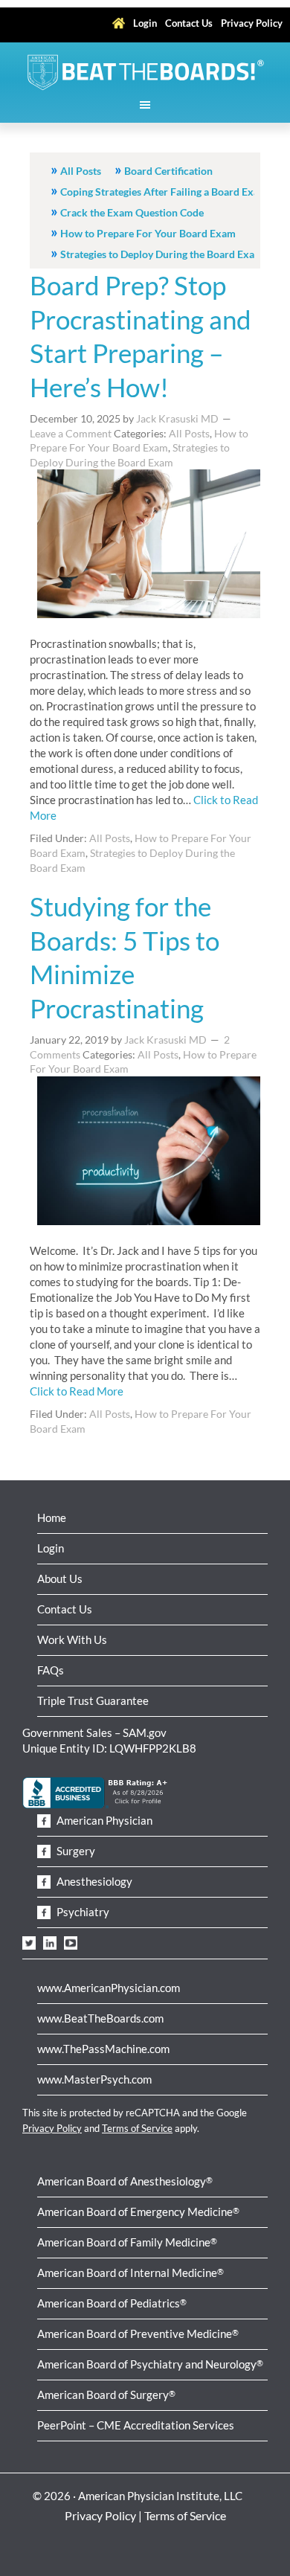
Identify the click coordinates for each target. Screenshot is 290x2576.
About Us (60, 1578)
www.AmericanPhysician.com (109, 1988)
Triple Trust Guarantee (93, 1700)
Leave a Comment (71, 433)
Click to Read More (77, 1391)
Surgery (75, 1851)
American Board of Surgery (106, 2394)
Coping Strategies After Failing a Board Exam (164, 192)
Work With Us (72, 1639)
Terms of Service (137, 2128)
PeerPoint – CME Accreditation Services (136, 2425)
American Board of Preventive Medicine (138, 2334)
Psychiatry (82, 1912)
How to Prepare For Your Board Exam (148, 233)
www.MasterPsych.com (94, 2079)
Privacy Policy (52, 2128)
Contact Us (65, 1609)
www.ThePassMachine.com (103, 2049)
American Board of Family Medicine (127, 2242)
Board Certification (168, 171)
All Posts (81, 171)
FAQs (51, 1670)
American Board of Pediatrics (112, 2303)
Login (51, 1548)
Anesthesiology (93, 1881)
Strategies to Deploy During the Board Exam (162, 254)
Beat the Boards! (145, 72)
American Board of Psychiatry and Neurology (150, 2364)
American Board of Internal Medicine (130, 2273)
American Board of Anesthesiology (125, 2181)
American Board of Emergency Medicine (138, 2212)
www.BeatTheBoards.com (100, 2018)
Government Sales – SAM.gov (94, 1732)
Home (52, 1517)
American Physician (103, 1820)
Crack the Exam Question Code (132, 212)
